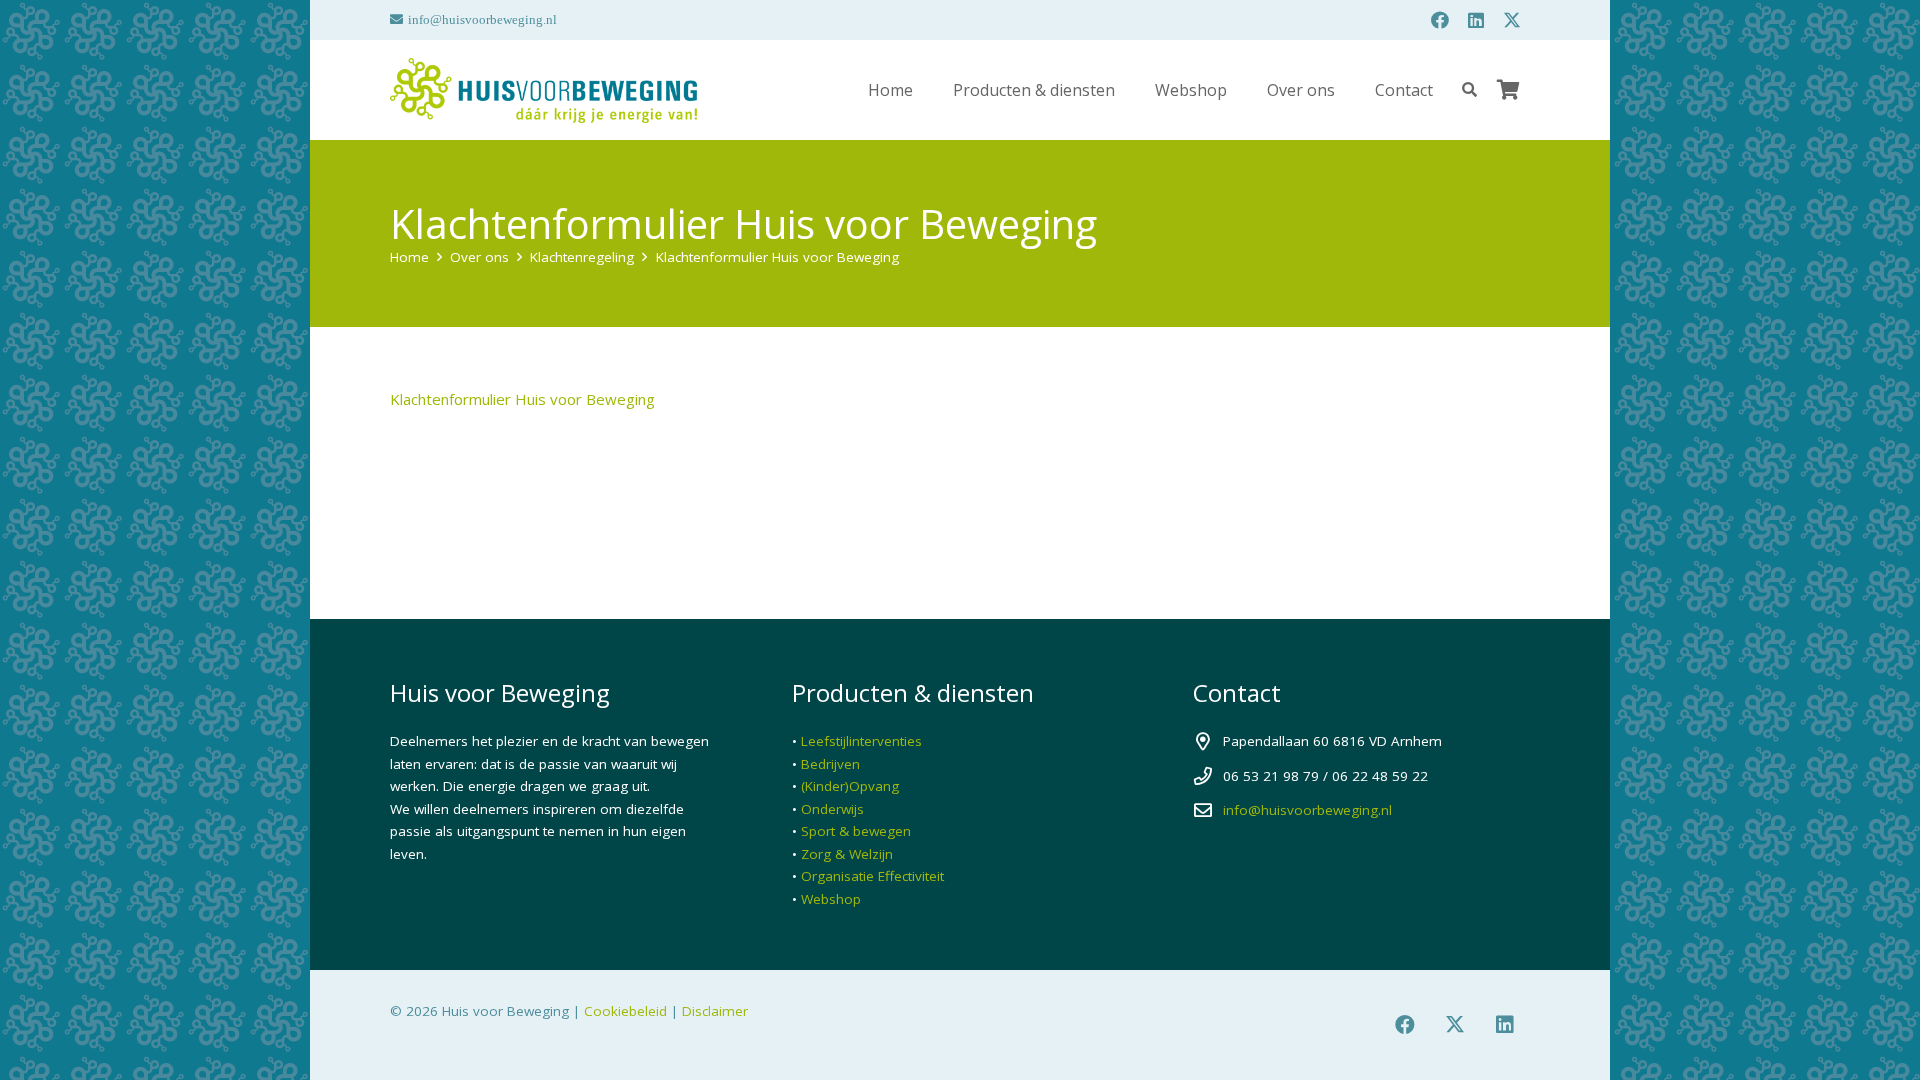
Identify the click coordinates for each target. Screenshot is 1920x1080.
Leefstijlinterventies (861, 741)
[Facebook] (1440, 20)
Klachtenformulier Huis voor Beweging (522, 399)
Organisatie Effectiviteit (872, 876)
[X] (1512, 20)
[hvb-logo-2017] (543, 90)
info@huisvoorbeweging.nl (1307, 810)
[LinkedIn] (1476, 20)
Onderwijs (832, 809)
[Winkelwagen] (1508, 90)
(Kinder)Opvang (850, 786)
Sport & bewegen (856, 831)
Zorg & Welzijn (847, 854)
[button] (1129, 89)
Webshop (831, 899)
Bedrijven (830, 764)
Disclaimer (715, 1011)
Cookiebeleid (625, 1011)
